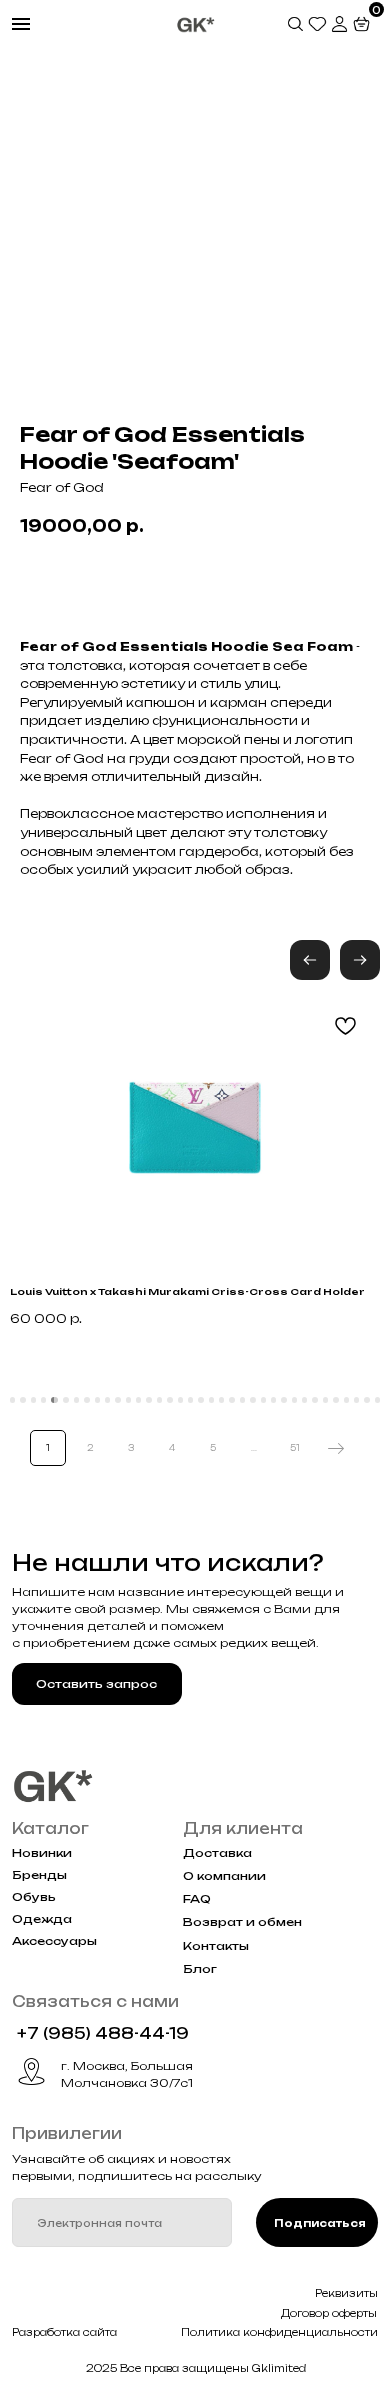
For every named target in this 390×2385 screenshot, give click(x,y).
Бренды (39, 1875)
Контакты (216, 1946)
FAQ (197, 1899)
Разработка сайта (64, 2332)
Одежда (42, 1919)
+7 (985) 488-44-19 (103, 2033)
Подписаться (320, 2223)
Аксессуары (54, 1941)
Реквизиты (346, 2293)
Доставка (217, 1853)
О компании (224, 1876)
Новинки (42, 1853)
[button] (360, 960)
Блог (200, 1969)
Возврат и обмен (242, 1922)
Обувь (34, 1897)
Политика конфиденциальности (279, 2332)
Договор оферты (329, 2313)
